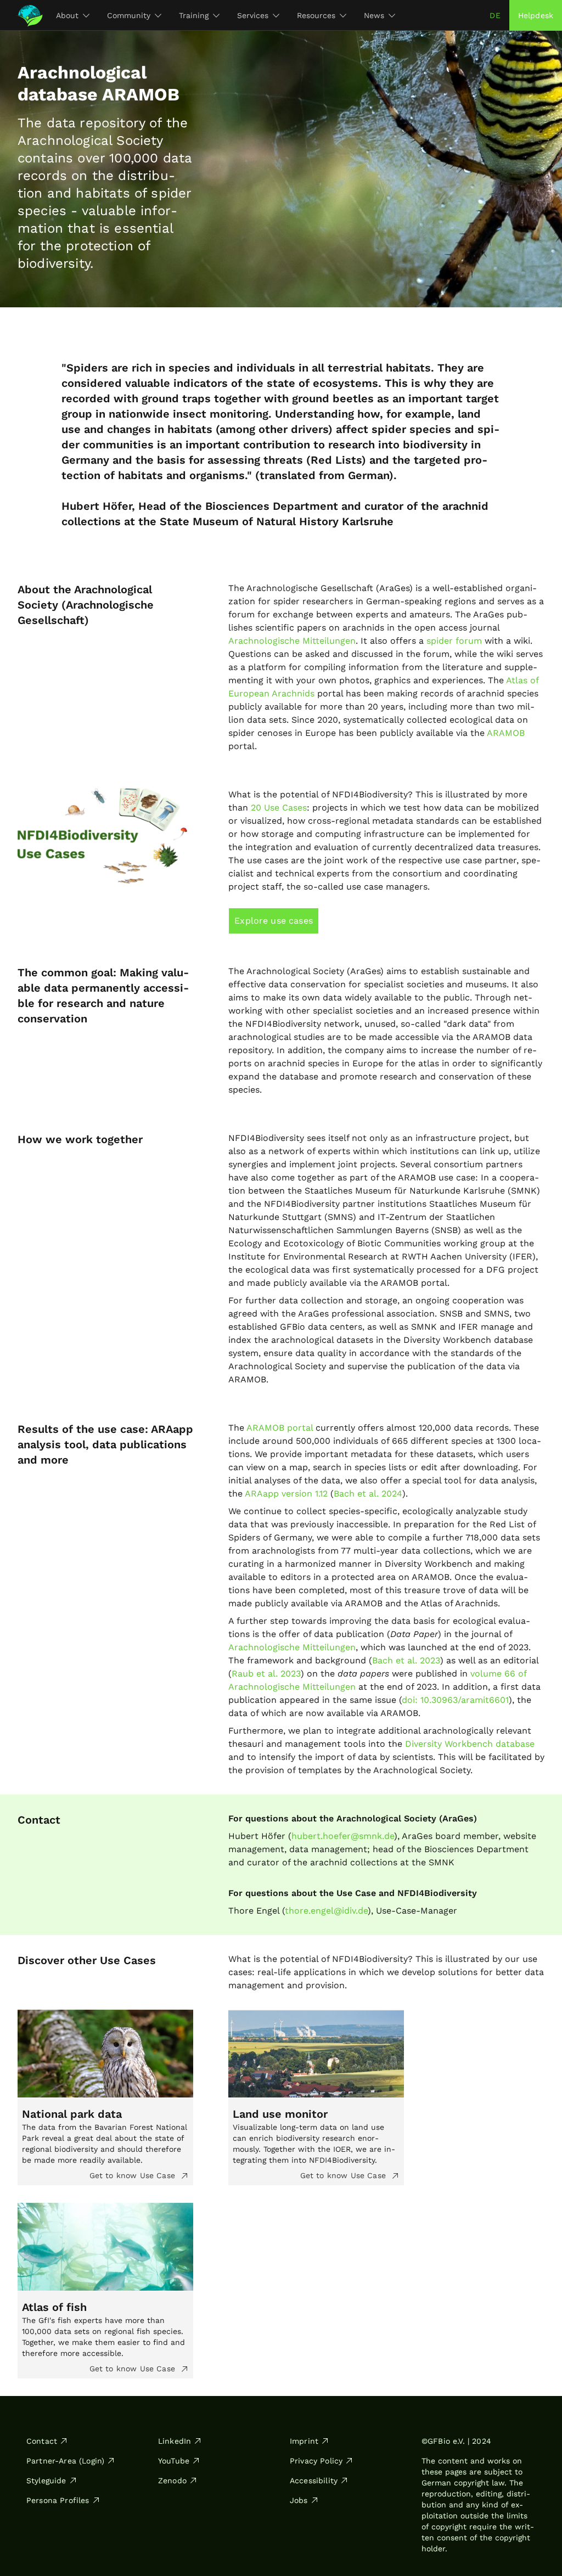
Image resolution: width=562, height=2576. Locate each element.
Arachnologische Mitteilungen (292, 641)
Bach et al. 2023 (406, 1660)
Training (194, 15)
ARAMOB (506, 733)
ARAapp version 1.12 (286, 1494)
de (495, 15)
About (67, 15)
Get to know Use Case (134, 2175)
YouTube (174, 2461)
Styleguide (46, 2481)
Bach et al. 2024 (368, 1494)
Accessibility (314, 2481)
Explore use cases (274, 921)
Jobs (299, 2500)
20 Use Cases (279, 808)
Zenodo (172, 2481)
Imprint (304, 2441)
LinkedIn (175, 2441)
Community (129, 15)
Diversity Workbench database (470, 1744)
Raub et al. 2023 (266, 1674)
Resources (316, 15)
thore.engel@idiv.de (326, 1911)
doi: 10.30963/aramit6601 (455, 1700)
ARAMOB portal (280, 1428)
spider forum (454, 641)
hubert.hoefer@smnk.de (343, 1836)
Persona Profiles (58, 2500)
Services (253, 15)
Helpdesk (536, 15)
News (374, 15)
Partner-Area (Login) (65, 2461)
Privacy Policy (316, 2461)
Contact (42, 2441)
